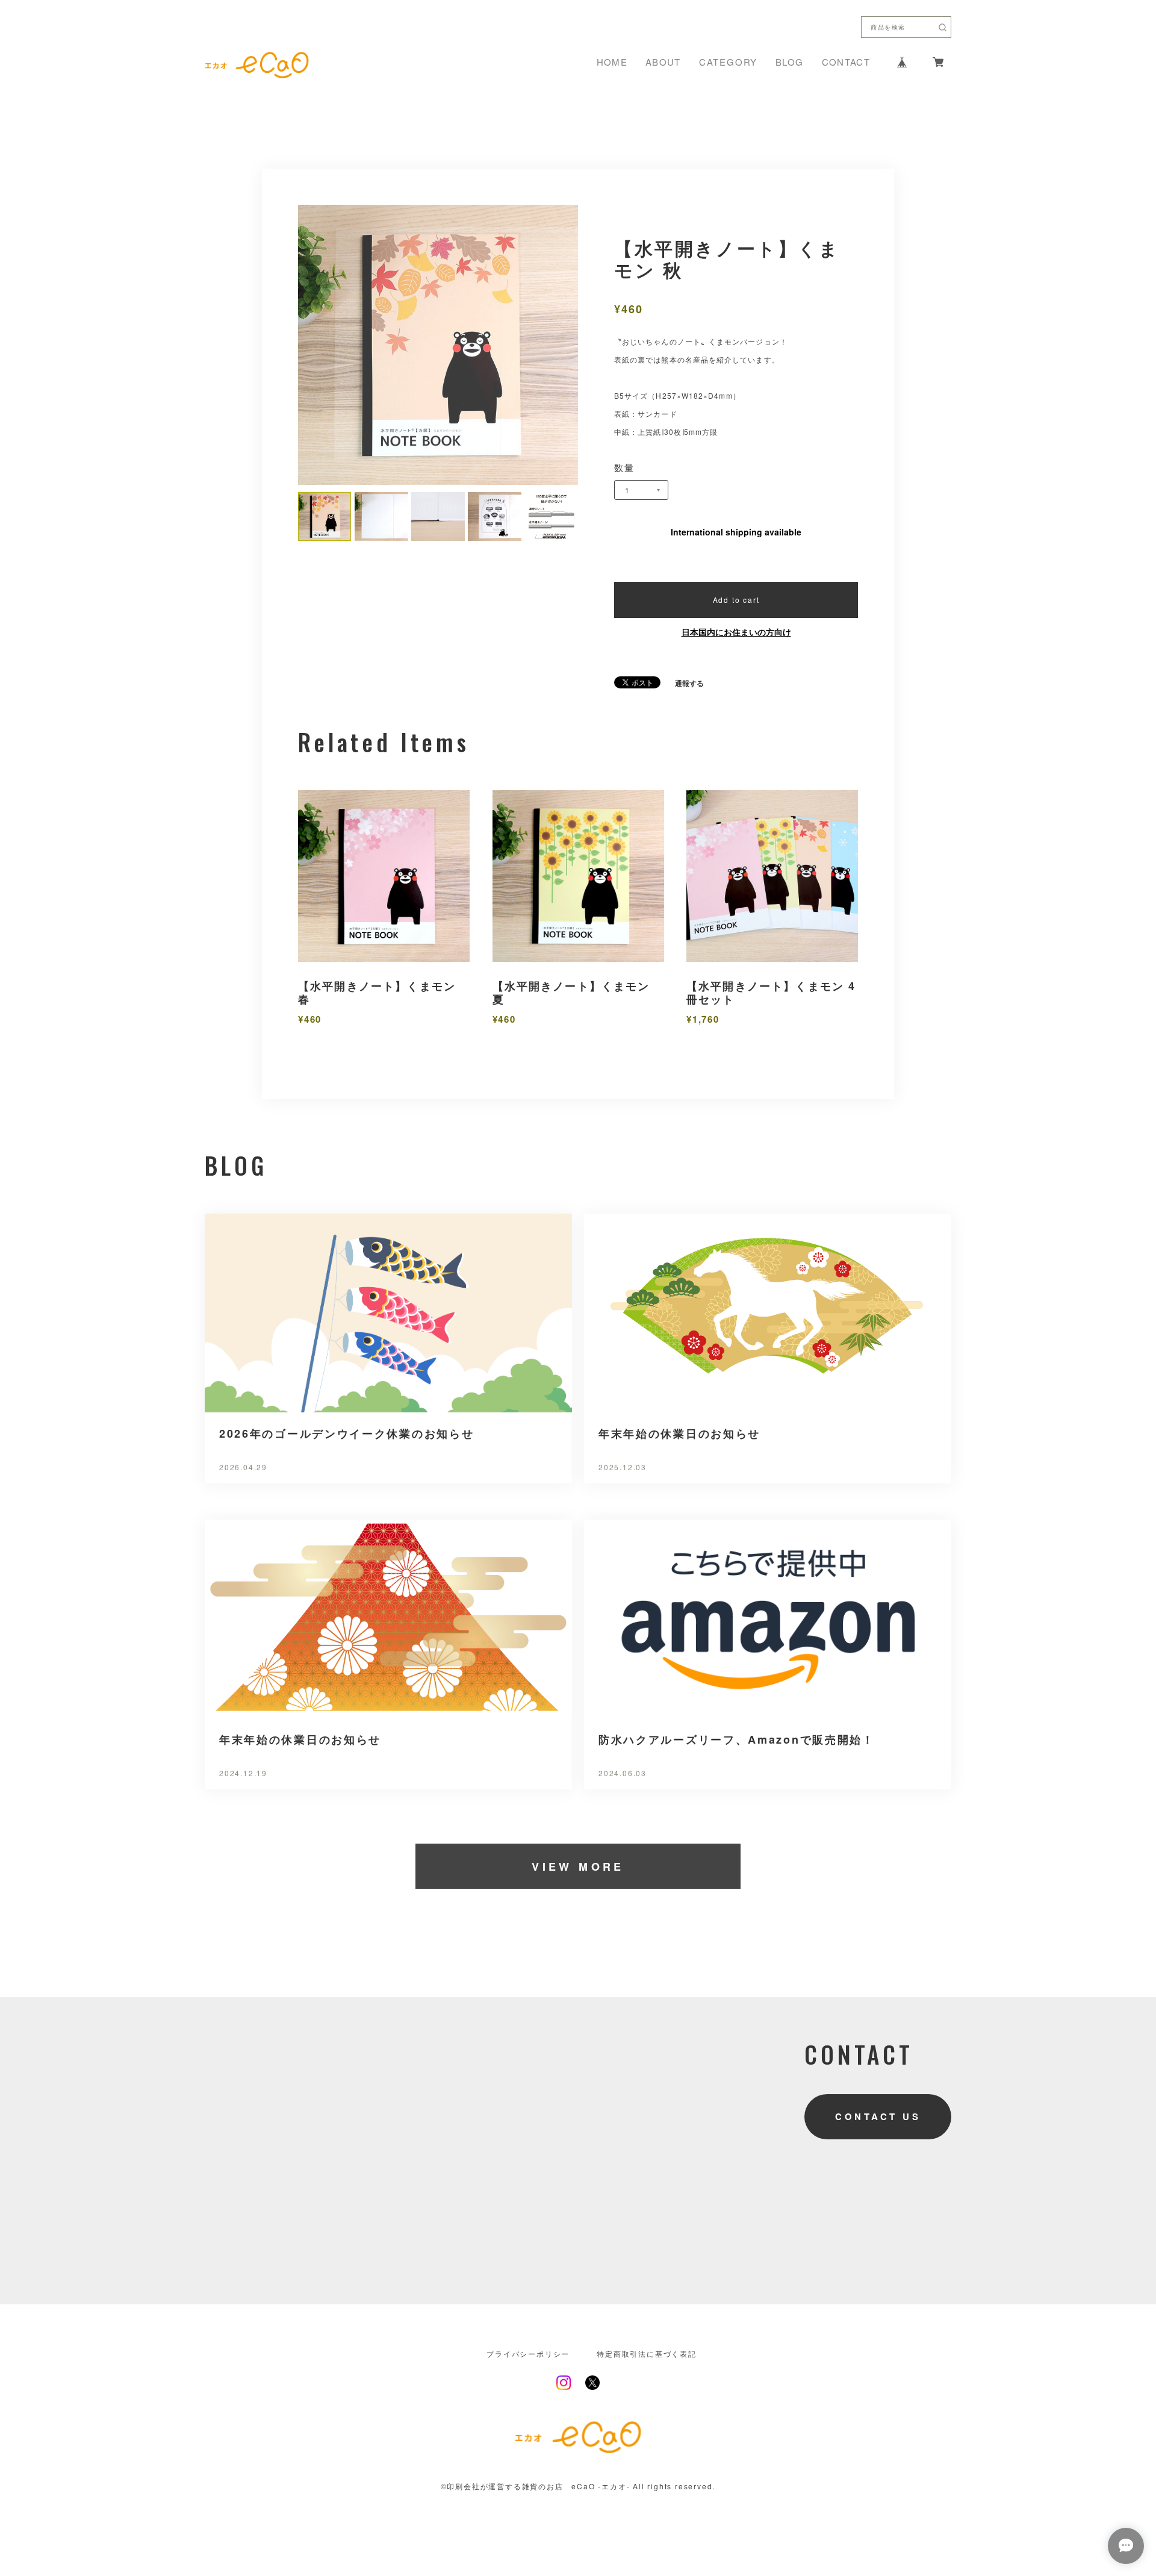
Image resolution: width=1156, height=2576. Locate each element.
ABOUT (663, 62)
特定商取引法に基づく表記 (647, 2354)
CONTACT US (878, 2116)
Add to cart (736, 600)
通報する (689, 683)
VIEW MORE (578, 1867)
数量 (625, 467)
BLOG (789, 62)
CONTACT (846, 62)
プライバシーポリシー (528, 2354)
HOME (612, 62)
